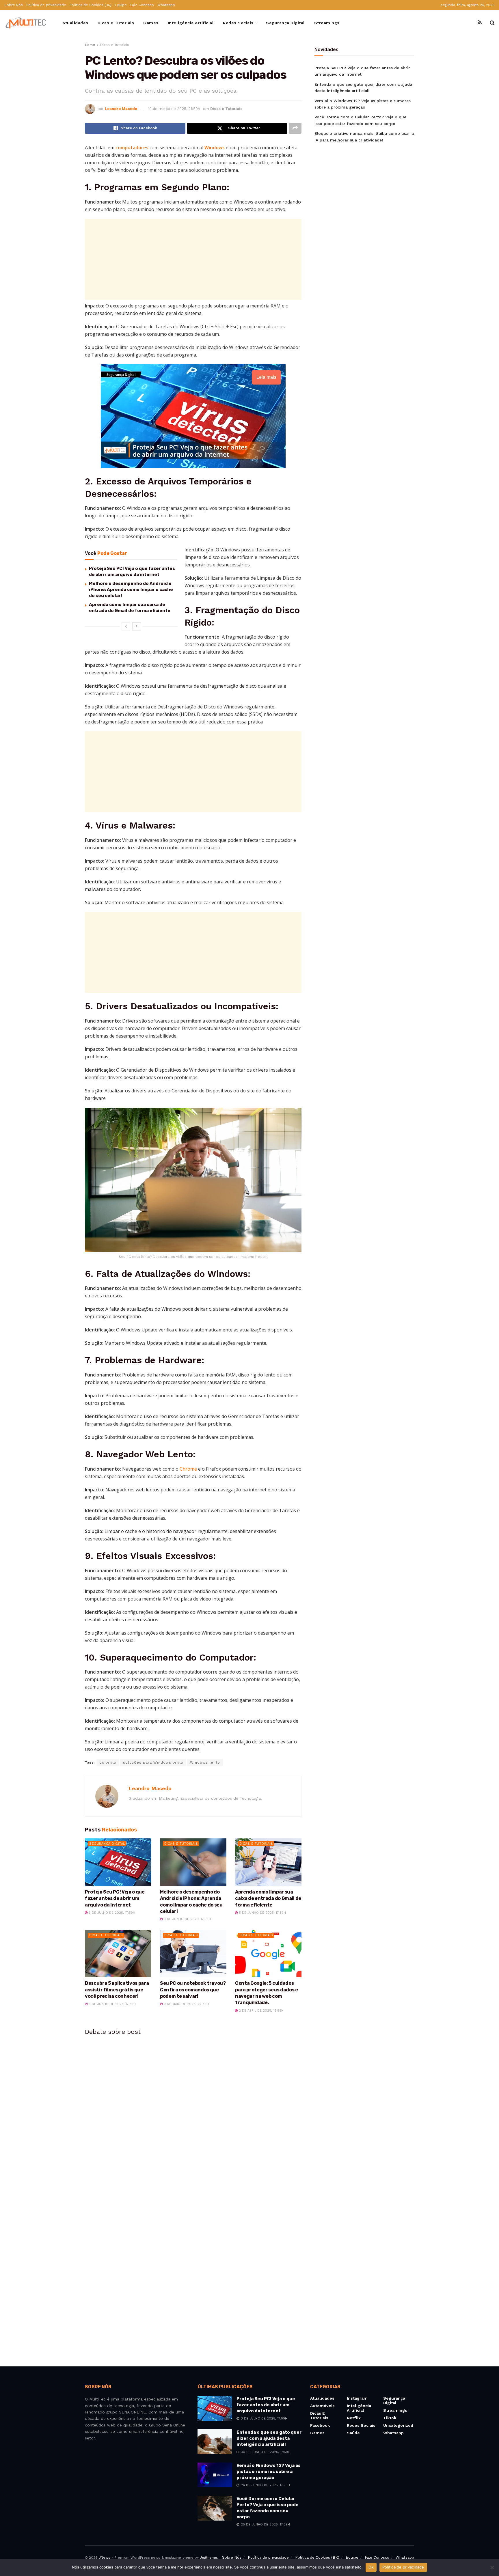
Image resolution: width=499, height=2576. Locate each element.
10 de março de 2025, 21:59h (174, 109)
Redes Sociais (238, 23)
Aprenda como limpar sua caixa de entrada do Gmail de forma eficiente (268, 1898)
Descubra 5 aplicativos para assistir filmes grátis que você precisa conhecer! (117, 1990)
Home (90, 45)
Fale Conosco (142, 5)
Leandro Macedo (121, 109)
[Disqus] (193, 2118)
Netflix (354, 2418)
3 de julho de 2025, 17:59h (111, 1913)
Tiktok (390, 2418)
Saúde (353, 2433)
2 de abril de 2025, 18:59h (261, 2011)
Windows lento (205, 1762)
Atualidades (75, 23)
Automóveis (322, 2406)
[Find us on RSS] (480, 23)
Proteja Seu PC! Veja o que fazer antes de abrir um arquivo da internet (115, 1898)
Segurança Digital (285, 23)
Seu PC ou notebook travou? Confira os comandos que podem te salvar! (193, 1990)
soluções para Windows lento (153, 1762)
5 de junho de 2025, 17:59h (262, 1913)
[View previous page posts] (126, 626)
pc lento (108, 1762)
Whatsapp (166, 5)
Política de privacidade (46, 5)
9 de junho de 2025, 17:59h (187, 1919)
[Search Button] (492, 23)
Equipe (121, 5)
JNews (105, 2558)
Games (151, 23)
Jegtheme (208, 2558)
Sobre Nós (14, 5)
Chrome (188, 1469)
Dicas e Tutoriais (116, 23)
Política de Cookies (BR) (91, 5)
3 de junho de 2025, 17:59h (112, 2004)
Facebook (320, 2425)
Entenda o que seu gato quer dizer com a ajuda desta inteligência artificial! (269, 2438)
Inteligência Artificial (191, 23)
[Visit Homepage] (26, 23)
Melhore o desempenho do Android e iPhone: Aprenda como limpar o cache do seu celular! (131, 590)
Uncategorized (398, 2425)
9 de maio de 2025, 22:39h (186, 2004)
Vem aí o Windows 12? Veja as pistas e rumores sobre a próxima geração (269, 2471)
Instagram (357, 2398)
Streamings (327, 23)
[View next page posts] (137, 626)
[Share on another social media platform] (295, 128)
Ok (371, 2567)
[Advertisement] (193, 259)
